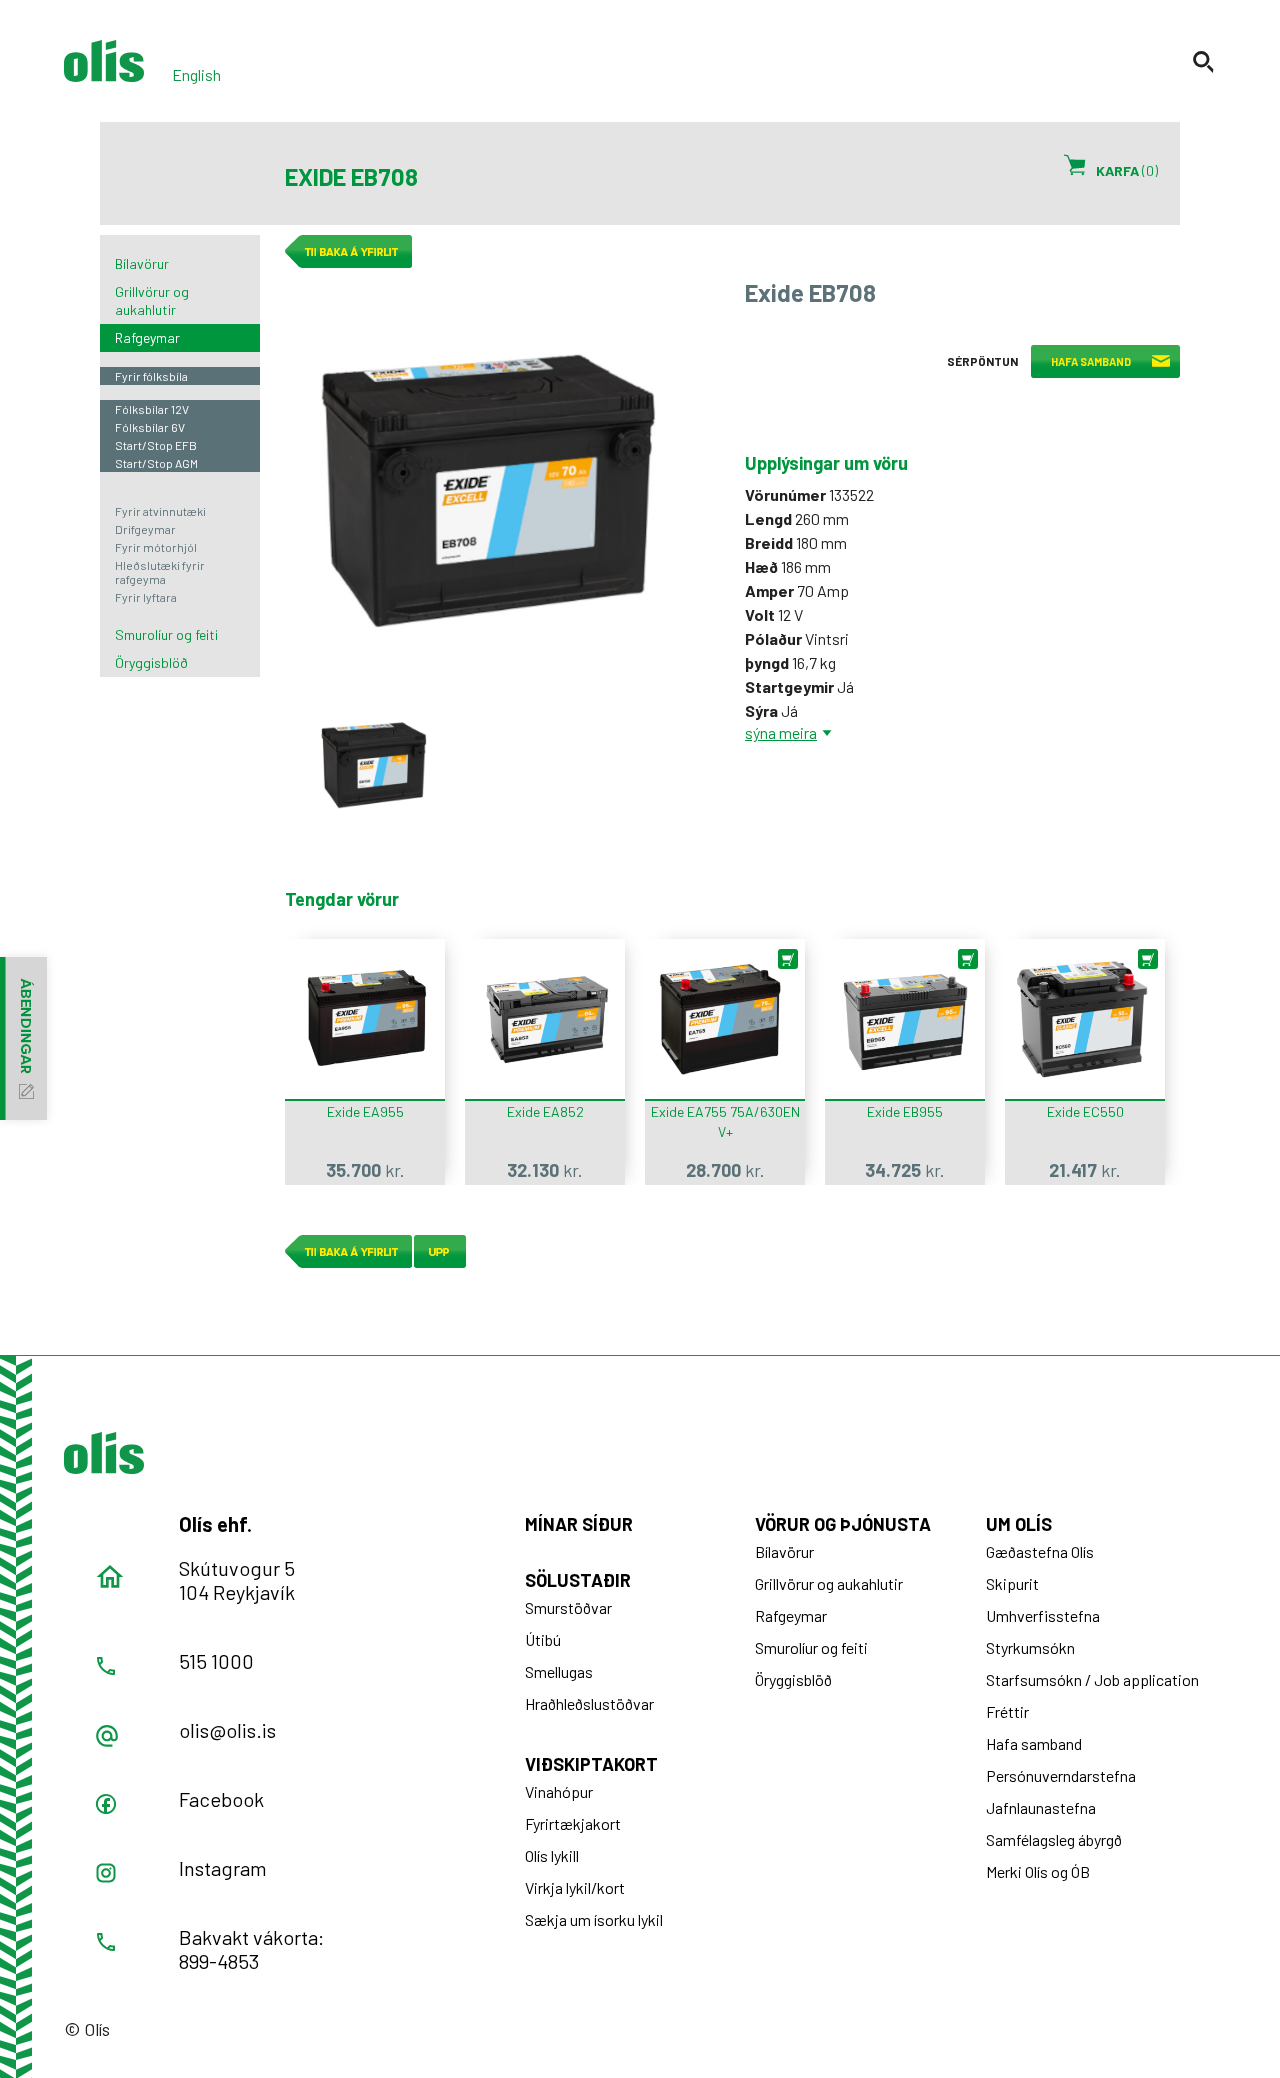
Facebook (221, 1799)
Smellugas (559, 1671)
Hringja (106, 1666)
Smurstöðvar (568, 1607)
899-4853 (219, 1961)
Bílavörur (142, 263)
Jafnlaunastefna (1041, 1807)
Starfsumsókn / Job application (1092, 1679)
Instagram (223, 1868)
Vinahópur (559, 1791)
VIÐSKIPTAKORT (591, 1764)
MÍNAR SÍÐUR (579, 1524)
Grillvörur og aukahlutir (152, 300)
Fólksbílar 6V (150, 427)
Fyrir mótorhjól (156, 547)
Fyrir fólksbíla (151, 376)
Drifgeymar (145, 529)
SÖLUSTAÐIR (578, 1580)
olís (104, 61)
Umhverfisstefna (1043, 1615)
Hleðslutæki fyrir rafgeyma (160, 572)
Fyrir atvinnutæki (160, 511)
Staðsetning (110, 1577)
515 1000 (216, 1661)
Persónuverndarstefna (1061, 1775)
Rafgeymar (147, 337)
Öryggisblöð (151, 662)
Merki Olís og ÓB (1038, 1871)
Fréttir (1007, 1711)
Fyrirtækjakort (573, 1823)
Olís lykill (552, 1855)
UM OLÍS (1019, 1524)
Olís (104, 1453)
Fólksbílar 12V (152, 409)
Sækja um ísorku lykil (594, 1919)
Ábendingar (23, 1038)
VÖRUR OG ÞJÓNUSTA (843, 1524)
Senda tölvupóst (107, 1736)
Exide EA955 (365, 1111)
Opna (106, 1804)
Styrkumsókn (1030, 1647)
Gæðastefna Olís (1040, 1551)
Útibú (543, 1639)
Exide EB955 (905, 1111)
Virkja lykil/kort (575, 1887)
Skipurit (1012, 1583)
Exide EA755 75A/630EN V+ (725, 1121)
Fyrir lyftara (146, 597)
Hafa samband (1034, 1743)
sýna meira (781, 732)
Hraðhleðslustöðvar (589, 1703)
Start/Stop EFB (156, 445)
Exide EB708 (375, 764)
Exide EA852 (545, 1111)
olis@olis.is (227, 1730)
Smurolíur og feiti (166, 634)
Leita (1204, 61)
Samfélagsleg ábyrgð (1054, 1839)
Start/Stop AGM (156, 463)
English (196, 74)
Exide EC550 (1085, 1111)
